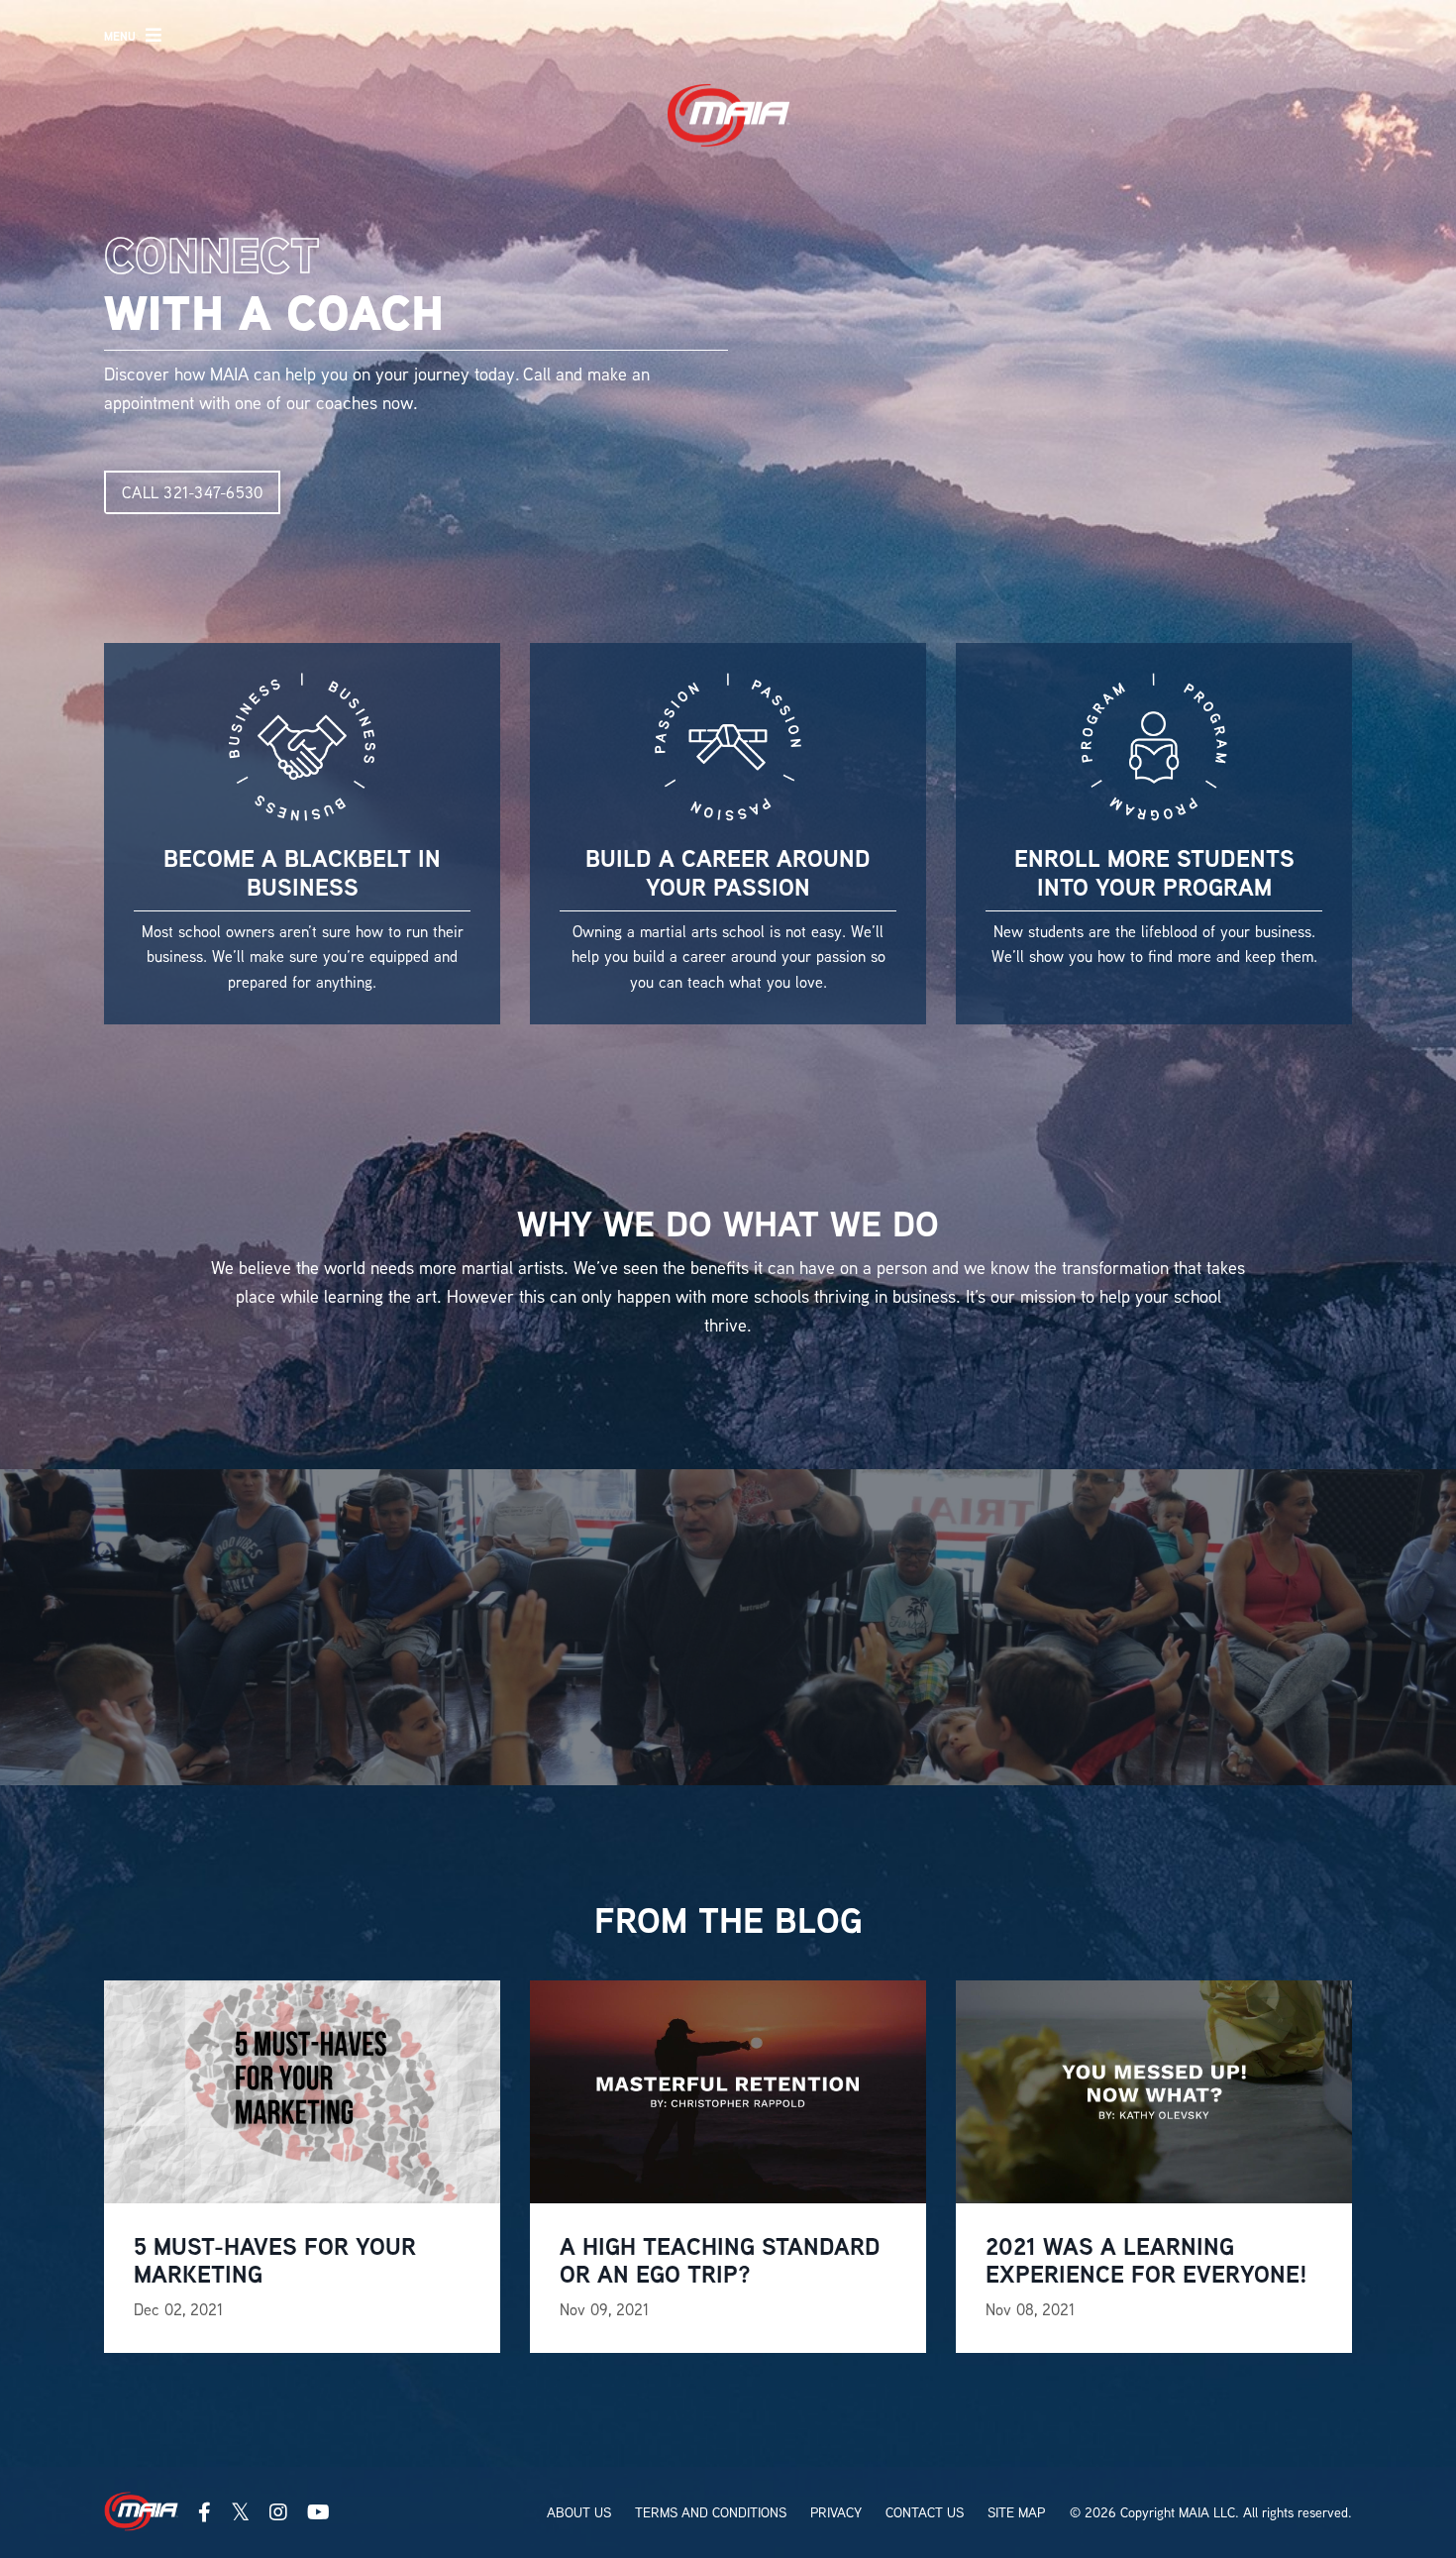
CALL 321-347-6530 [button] (192, 492)
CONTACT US (925, 2512)
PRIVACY (836, 2512)
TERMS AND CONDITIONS (711, 2512)
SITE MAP (1016, 2512)
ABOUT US (579, 2512)
